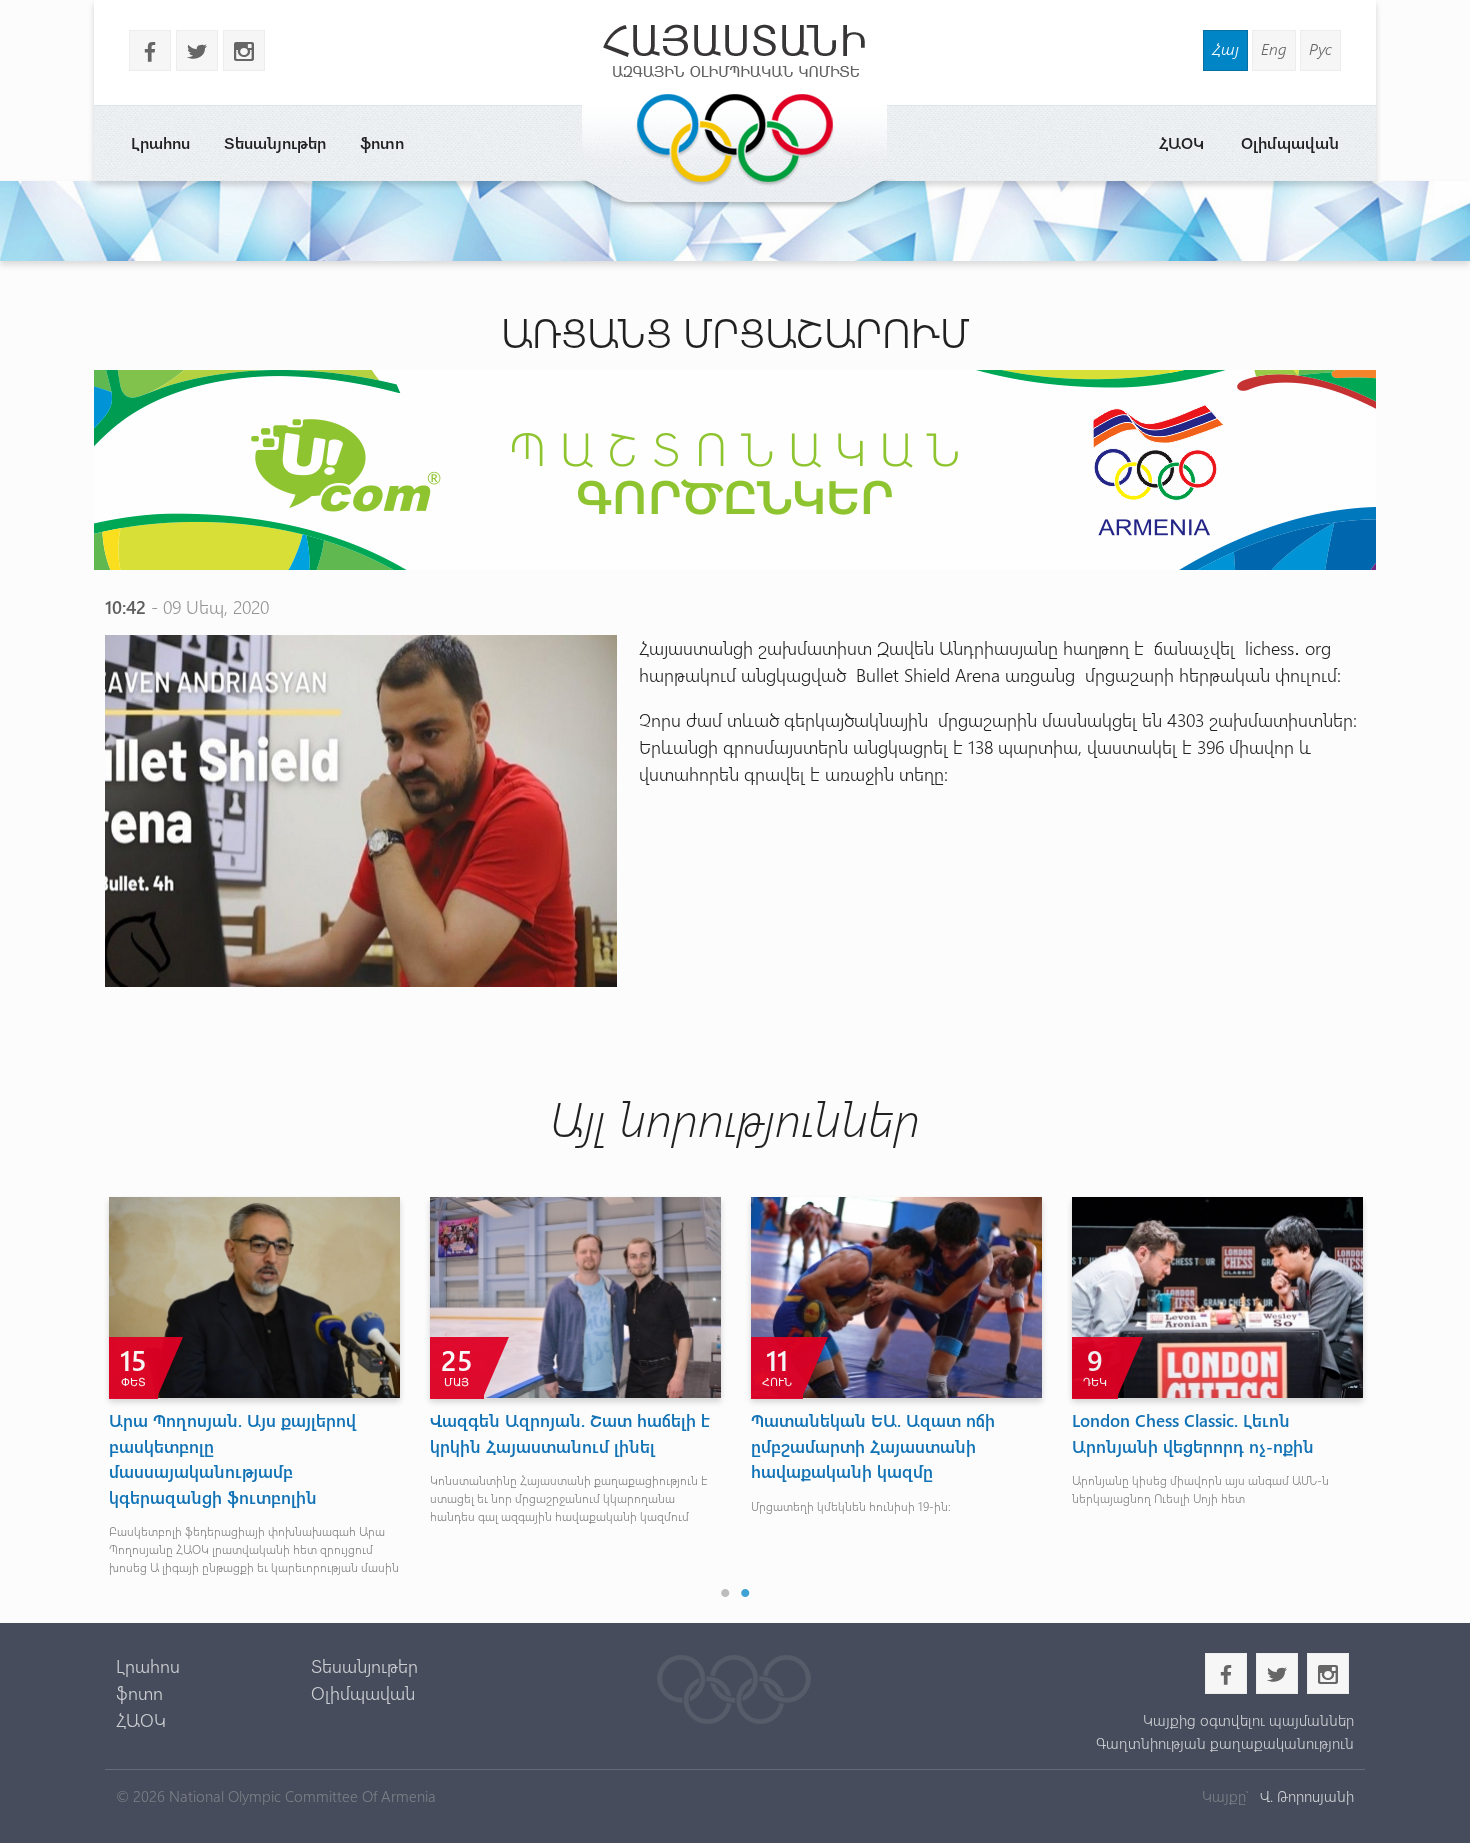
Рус (1320, 48)
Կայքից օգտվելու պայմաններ (1248, 1720)
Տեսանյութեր (275, 142)
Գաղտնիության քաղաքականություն (1224, 1743)
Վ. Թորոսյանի (1305, 1796)
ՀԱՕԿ (1181, 142)
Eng (1274, 48)
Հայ (1225, 48)
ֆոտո (382, 142)
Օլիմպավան (1290, 142)
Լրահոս (160, 142)
